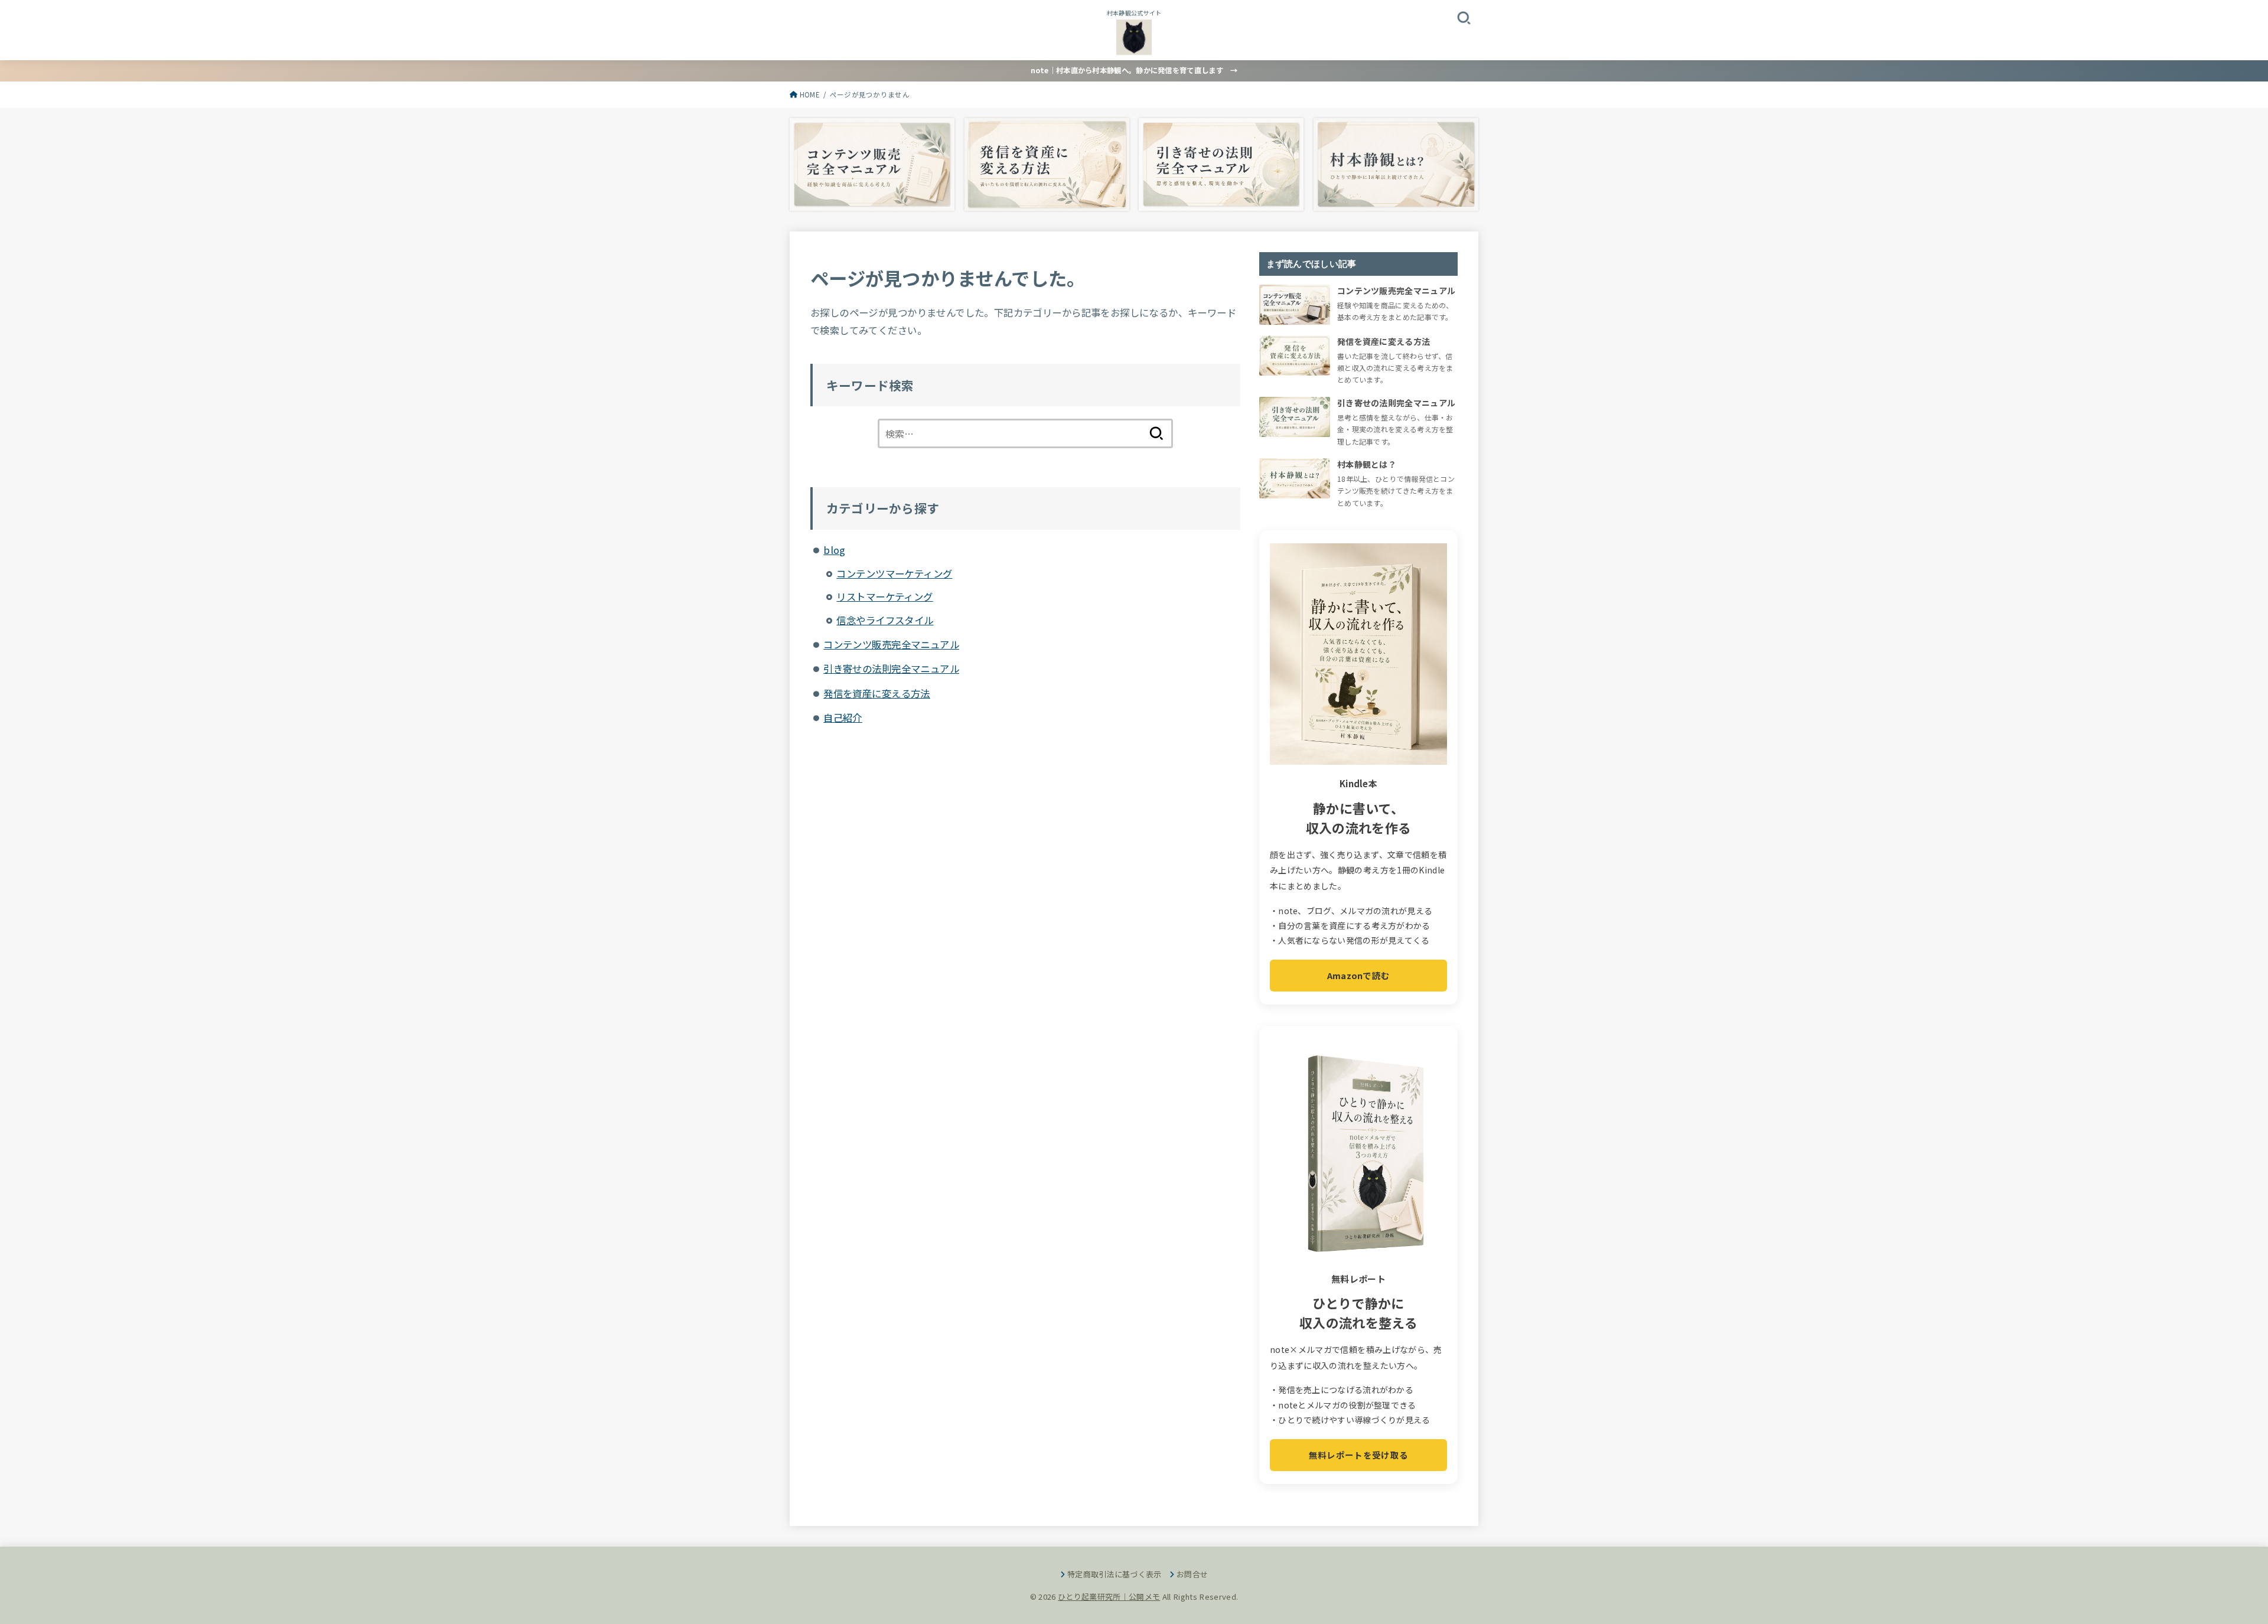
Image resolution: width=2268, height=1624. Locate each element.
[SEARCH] (1464, 17)
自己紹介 (843, 718)
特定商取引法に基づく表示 (1115, 1574)
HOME (810, 94)
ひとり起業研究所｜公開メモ (1109, 1597)
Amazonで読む (1359, 975)
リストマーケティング (884, 596)
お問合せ (1192, 1574)
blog (835, 550)
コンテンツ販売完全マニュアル (891, 644)
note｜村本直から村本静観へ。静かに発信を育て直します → (1134, 70)
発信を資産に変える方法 (877, 693)
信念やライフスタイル (885, 620)
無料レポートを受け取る (1358, 1455)
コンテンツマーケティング (894, 573)
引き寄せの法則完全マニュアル (891, 668)
